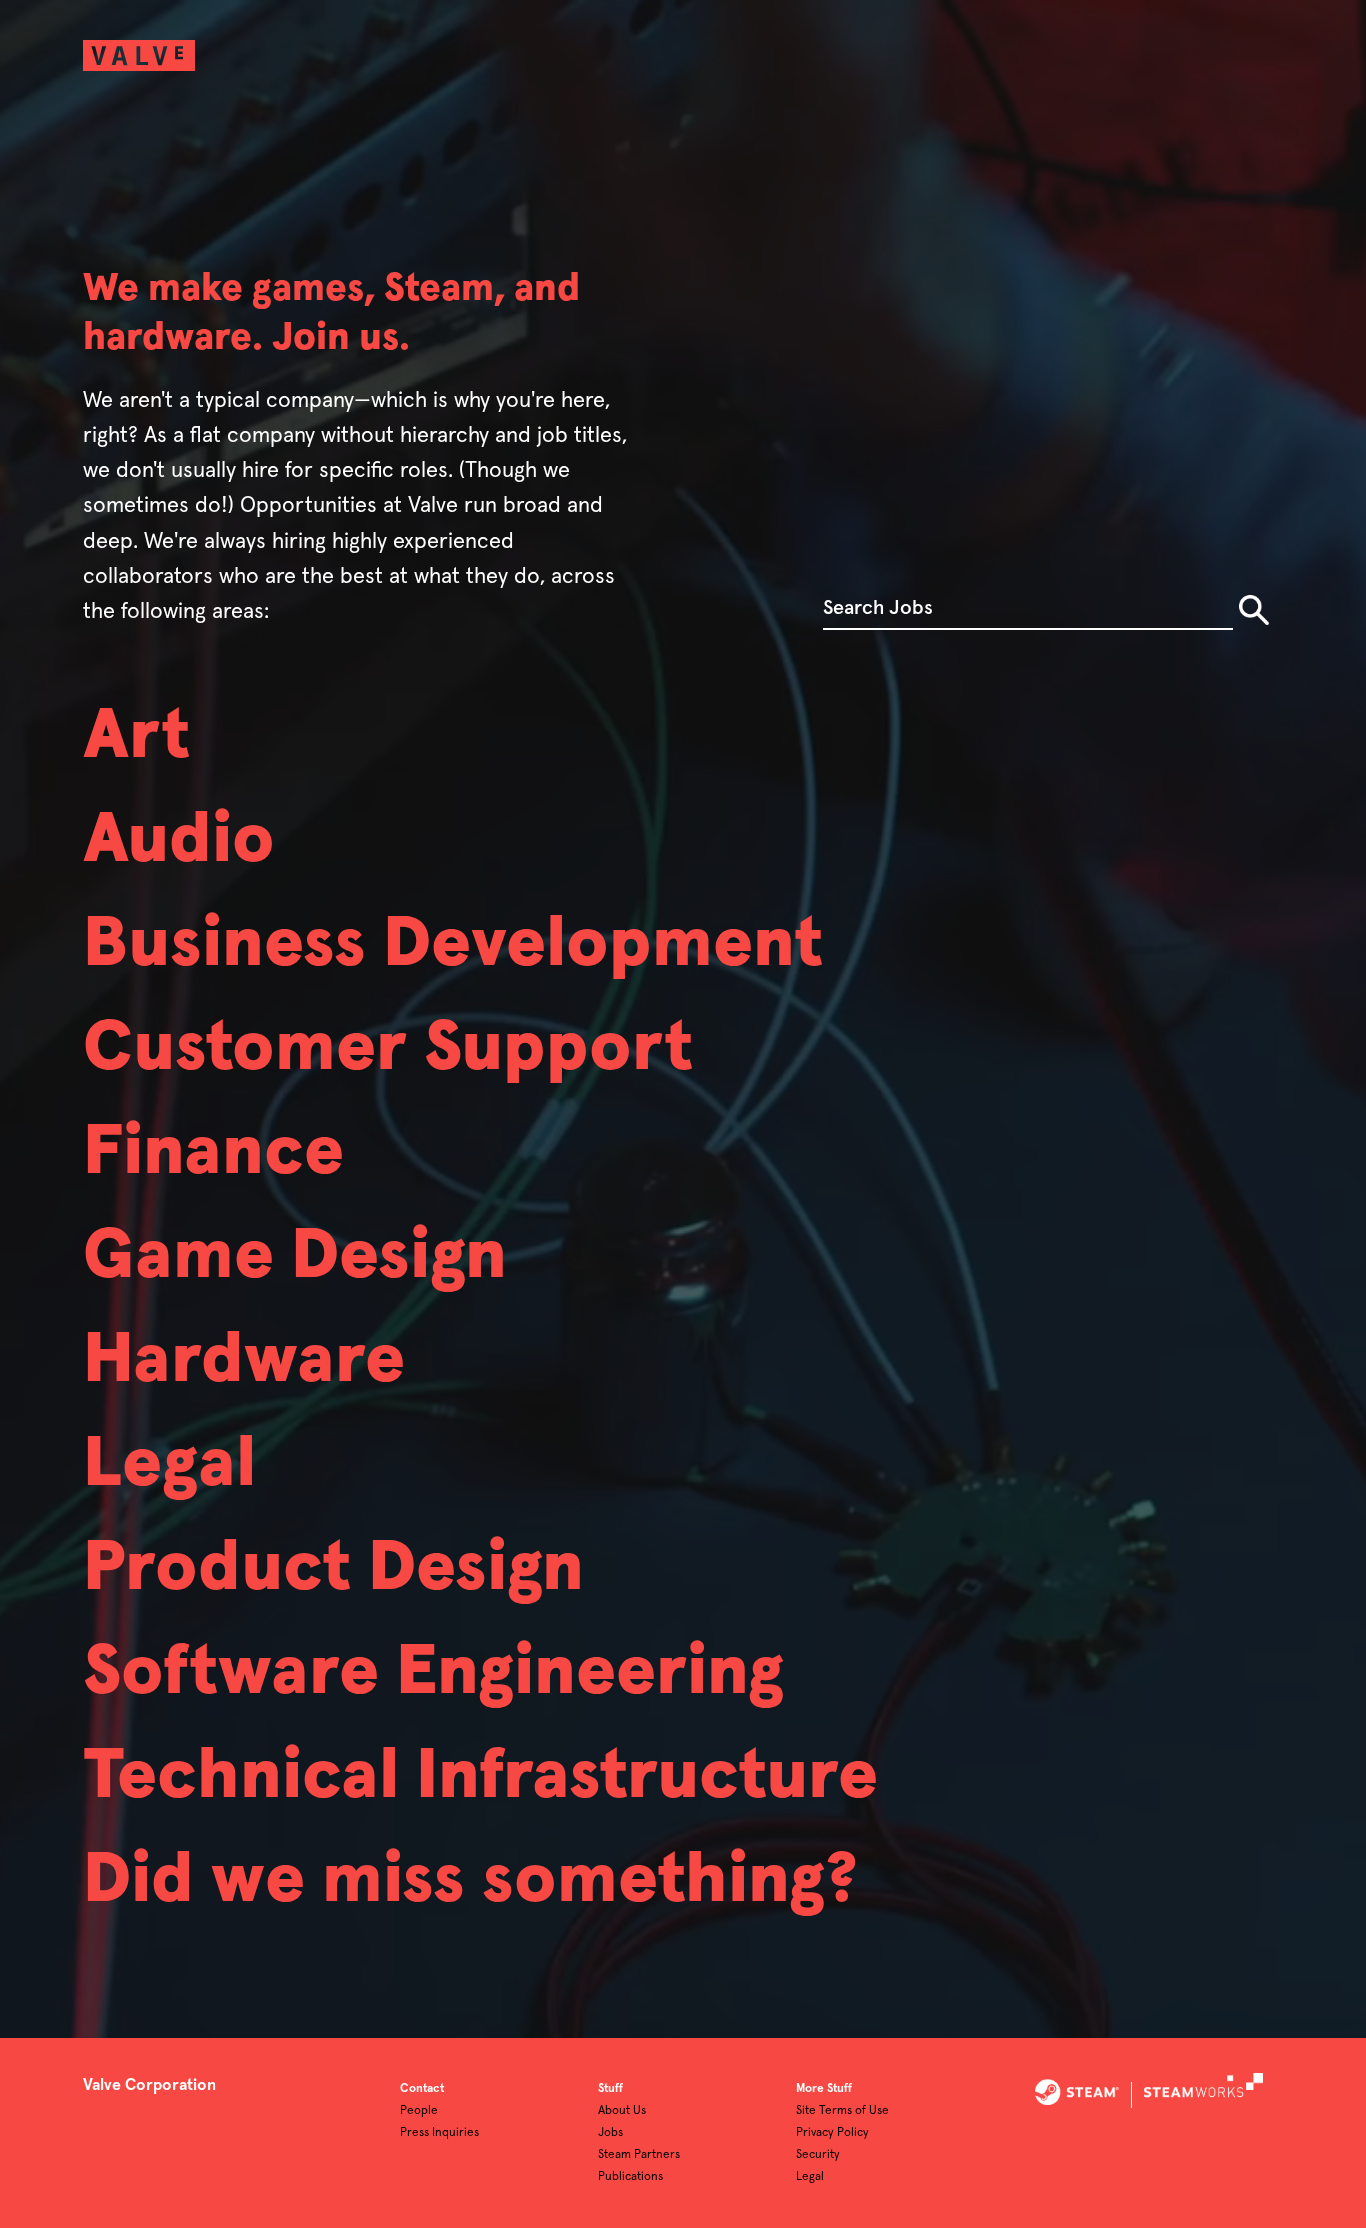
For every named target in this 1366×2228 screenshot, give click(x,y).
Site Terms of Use (842, 2111)
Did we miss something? (470, 1881)
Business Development (453, 945)
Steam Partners (639, 2155)
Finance (213, 1153)
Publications (630, 2177)
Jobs (610, 2133)
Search (1254, 610)
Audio (179, 841)
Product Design (333, 1569)
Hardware (244, 1361)
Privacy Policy (832, 2133)
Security (818, 2155)
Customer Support (388, 1049)
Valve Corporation (149, 2085)
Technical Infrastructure (480, 1777)
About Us (622, 2111)
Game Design (295, 1257)
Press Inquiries (439, 2133)
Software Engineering (433, 1673)
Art (136, 737)
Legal (169, 1465)
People (419, 2111)
